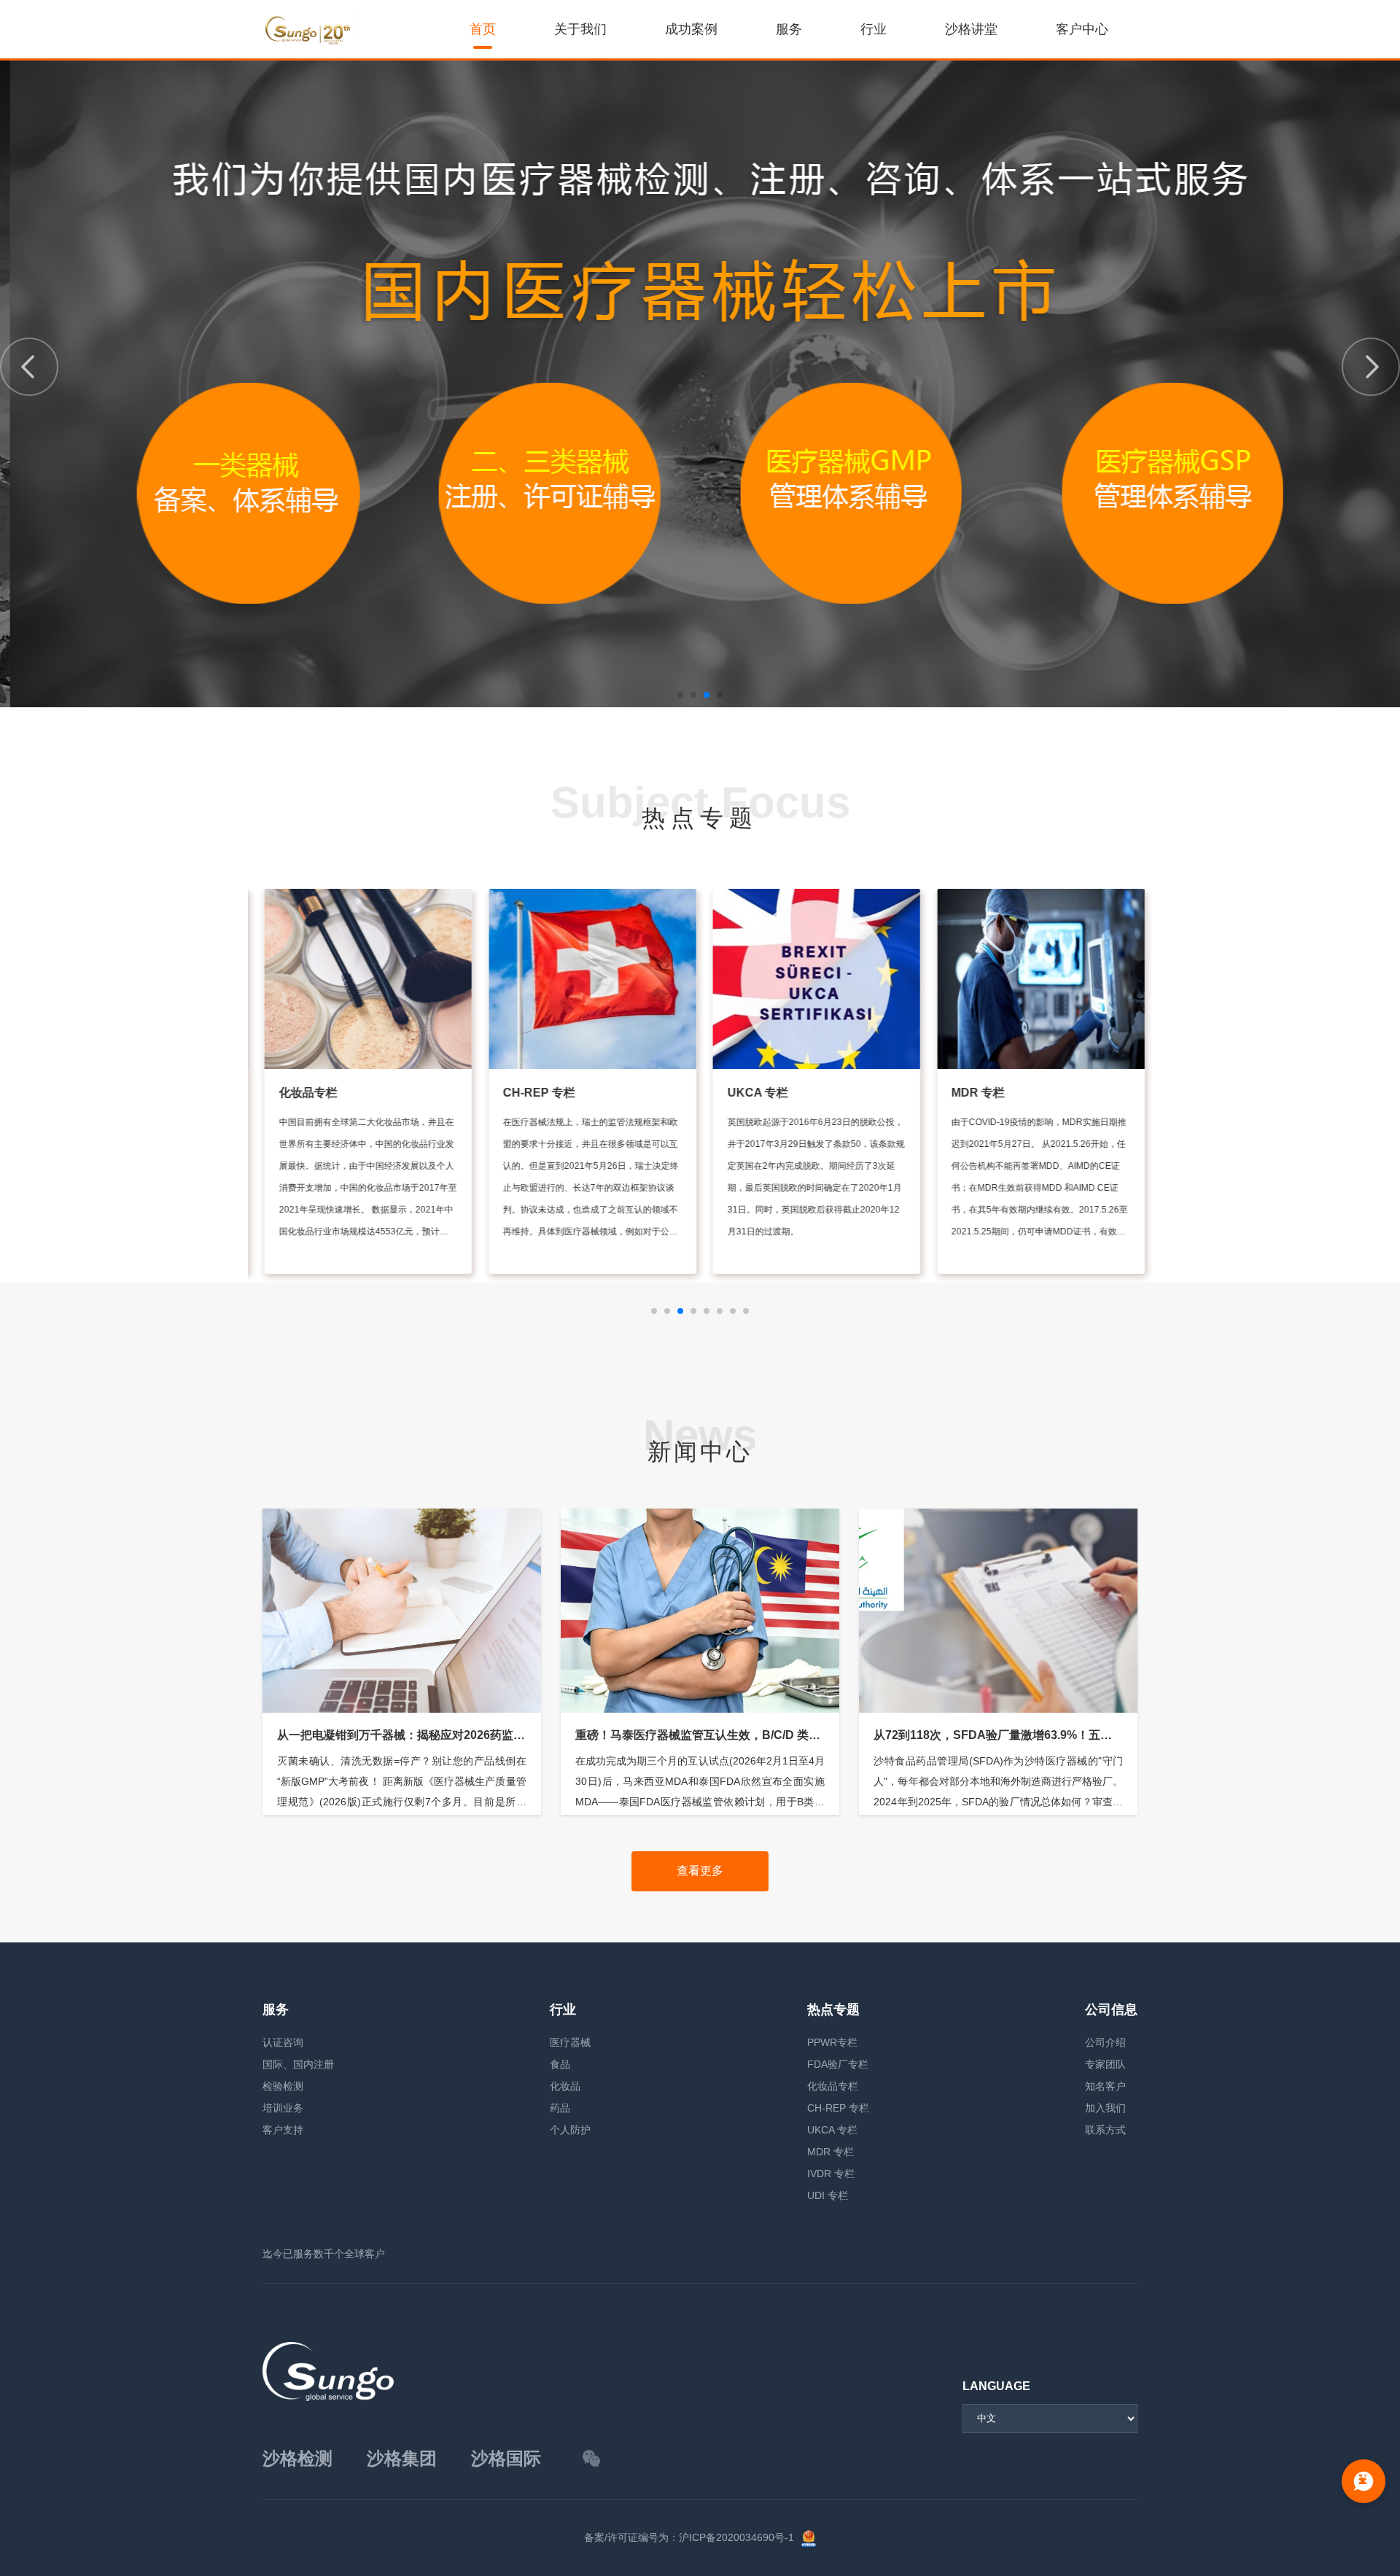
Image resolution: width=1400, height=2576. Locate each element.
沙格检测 (297, 2458)
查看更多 (700, 1871)
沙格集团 (402, 2458)
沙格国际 (506, 2458)
